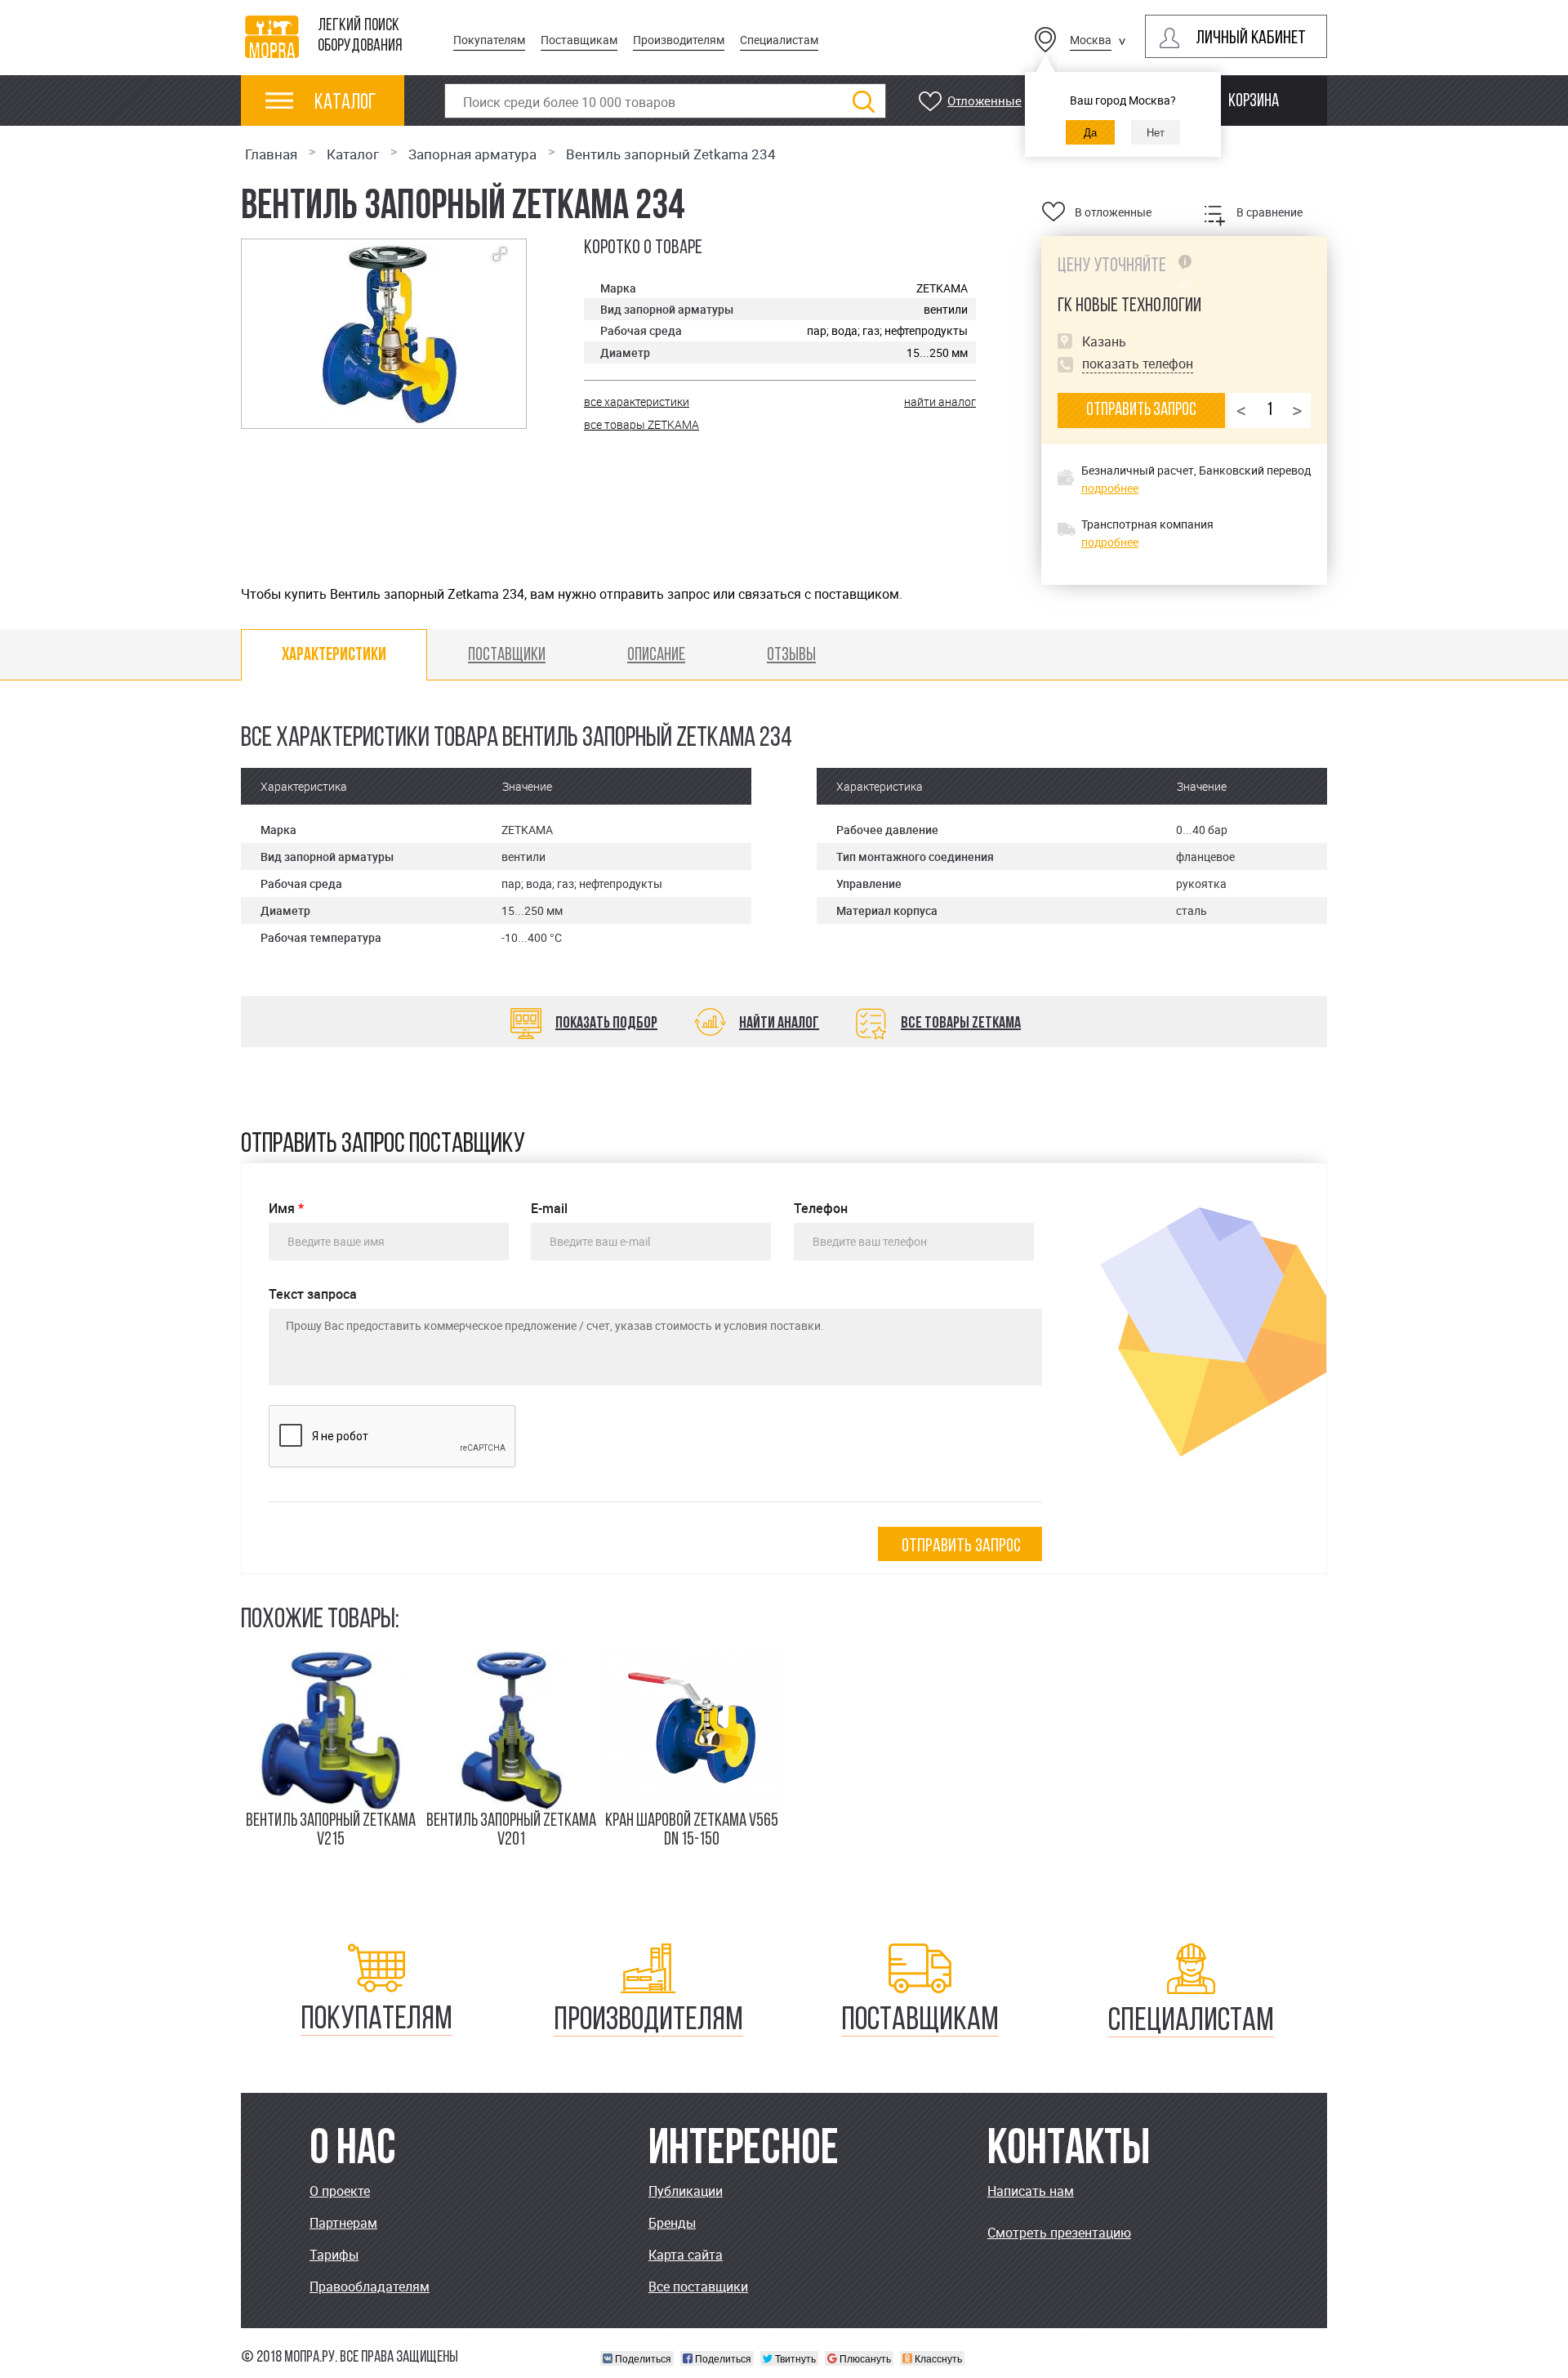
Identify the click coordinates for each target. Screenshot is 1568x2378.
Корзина (1254, 102)
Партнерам (343, 2223)
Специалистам (779, 40)
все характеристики (637, 402)
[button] (500, 254)
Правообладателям (370, 2287)
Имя (286, 1209)
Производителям (679, 40)
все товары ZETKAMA (641, 424)
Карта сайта (686, 2255)
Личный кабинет (1251, 39)
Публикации (686, 2191)
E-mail (549, 1209)
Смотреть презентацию (1059, 2233)
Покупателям (489, 40)
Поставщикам (579, 40)
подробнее (1110, 488)
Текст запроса (313, 1294)
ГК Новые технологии (1129, 306)
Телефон (821, 1209)
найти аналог (940, 402)
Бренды (672, 2223)
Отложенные (984, 100)
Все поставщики (698, 2287)
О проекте (340, 2191)
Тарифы (334, 2255)
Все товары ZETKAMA (961, 1024)
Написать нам (1031, 2191)
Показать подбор (606, 1024)
